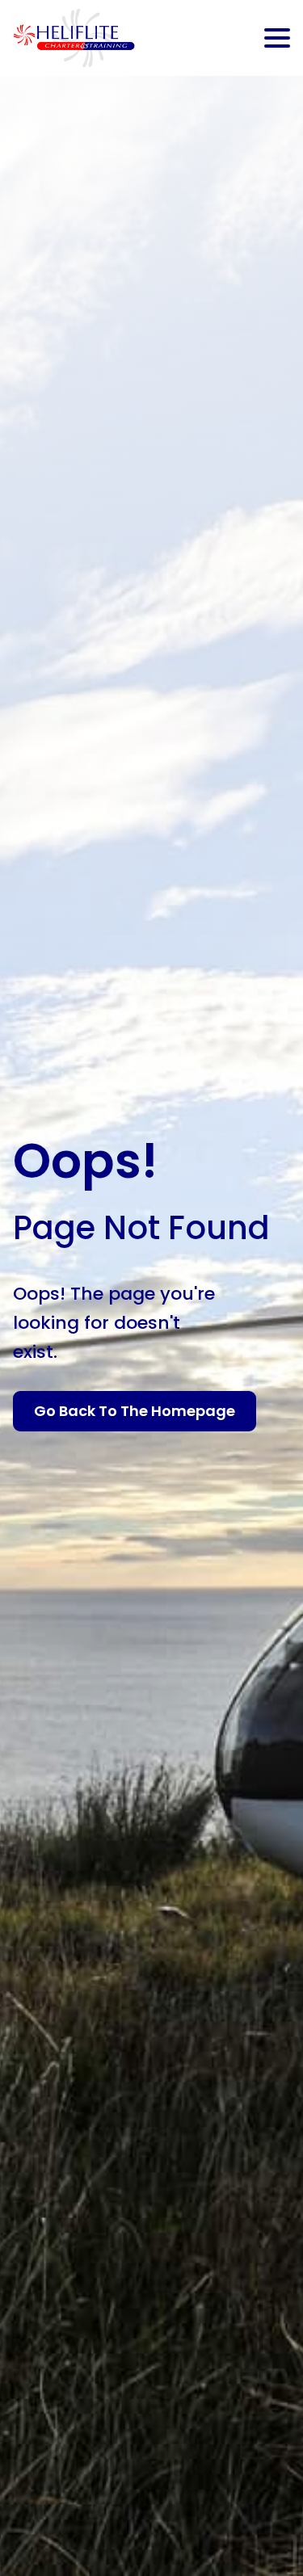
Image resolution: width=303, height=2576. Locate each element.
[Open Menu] (277, 38)
